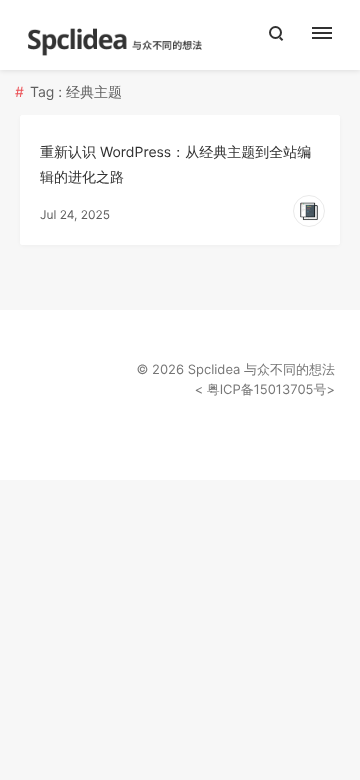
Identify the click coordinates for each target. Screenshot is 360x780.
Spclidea (214, 370)
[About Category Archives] (332, 35)
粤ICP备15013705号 (264, 390)
